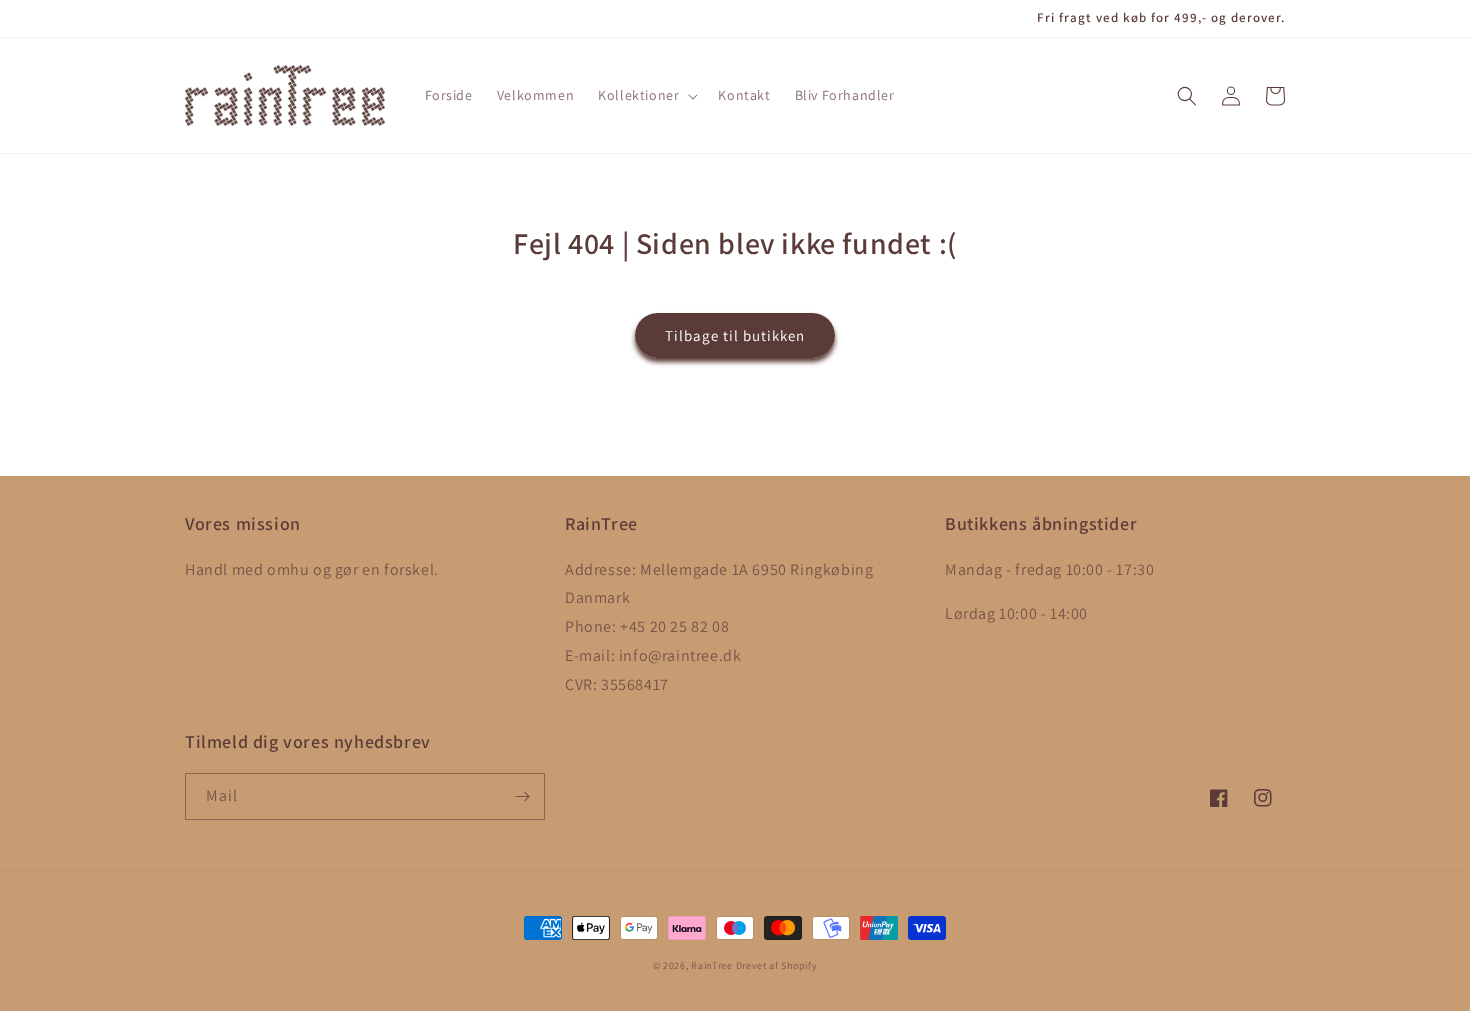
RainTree (712, 965)
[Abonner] (522, 796)
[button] (646, 95)
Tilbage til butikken (735, 335)
